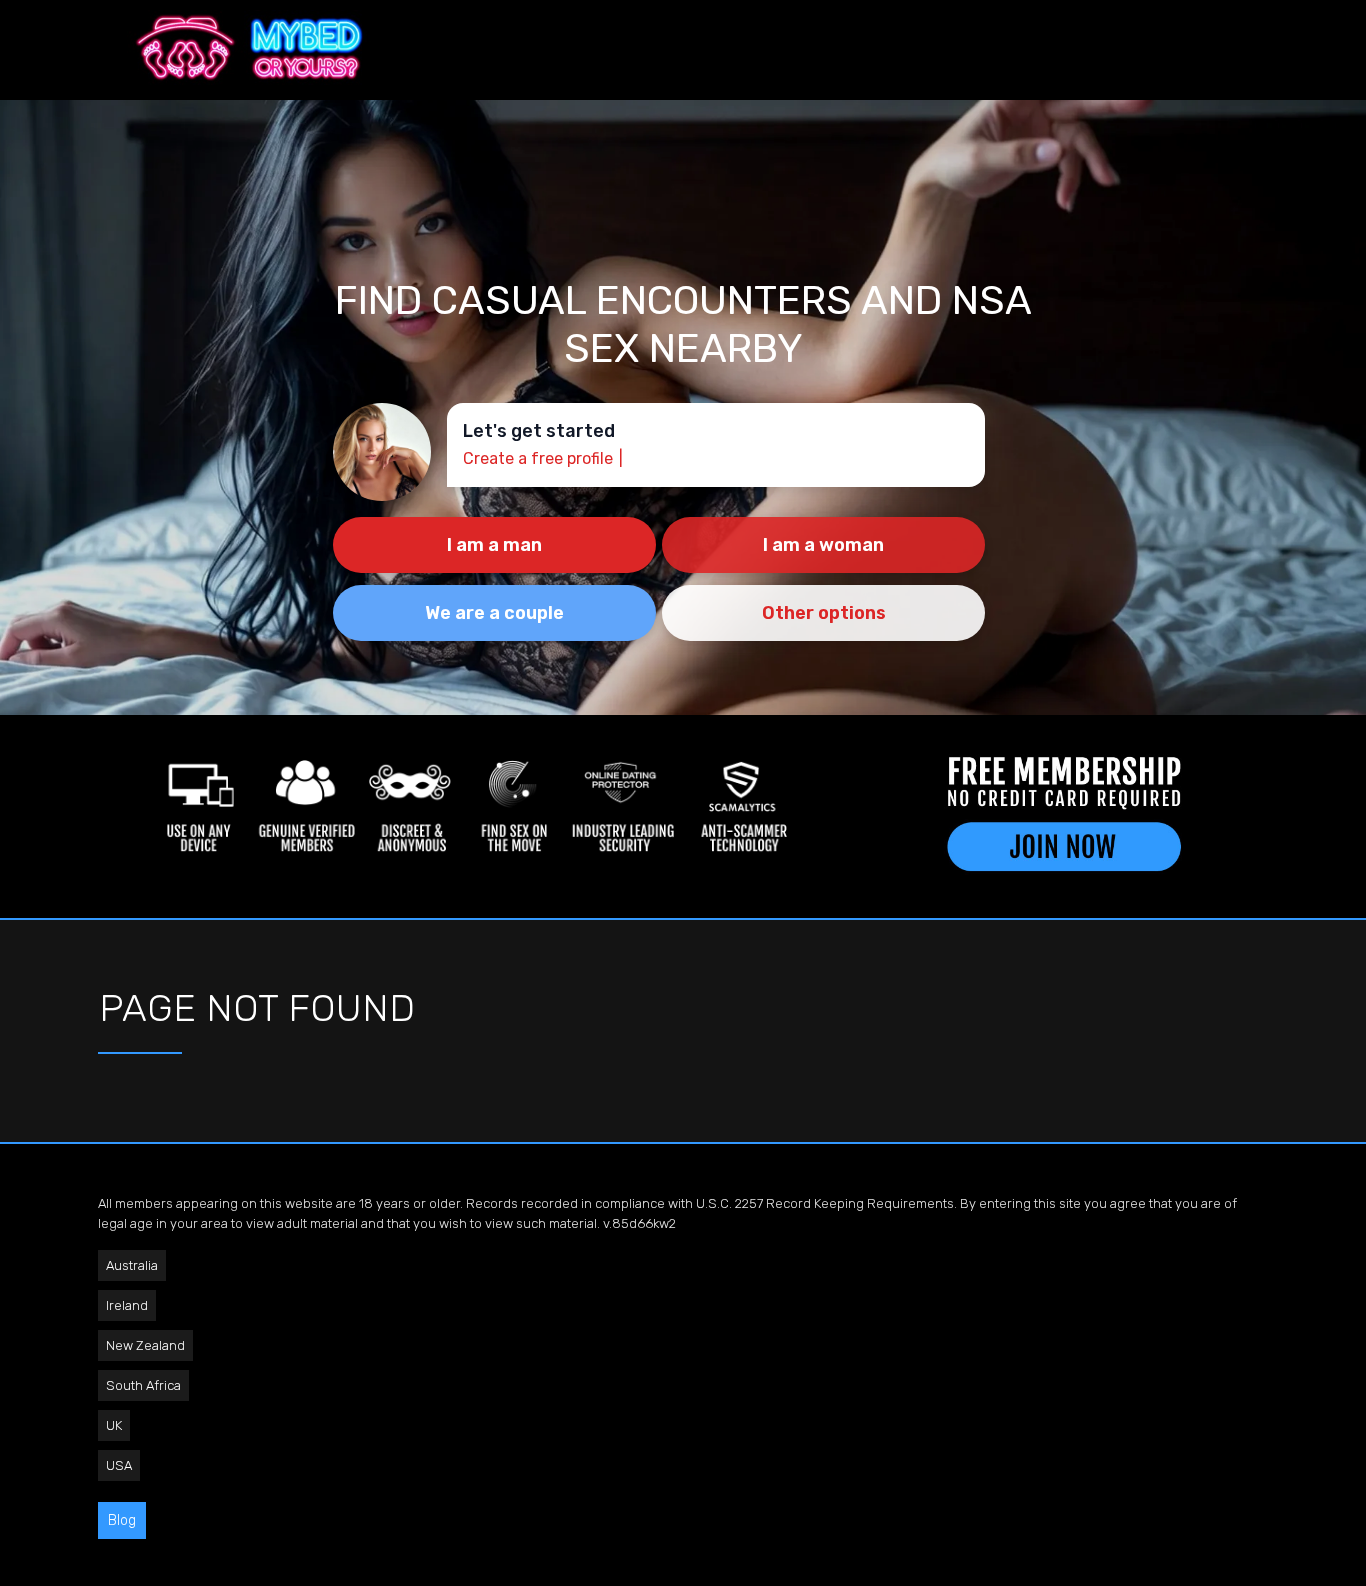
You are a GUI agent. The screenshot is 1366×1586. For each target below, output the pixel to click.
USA (119, 1465)
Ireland (127, 1305)
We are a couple (494, 613)
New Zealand (145, 1345)
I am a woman (823, 545)
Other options (824, 613)
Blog (122, 1520)
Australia (132, 1265)
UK (114, 1425)
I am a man (494, 545)
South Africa (143, 1385)
